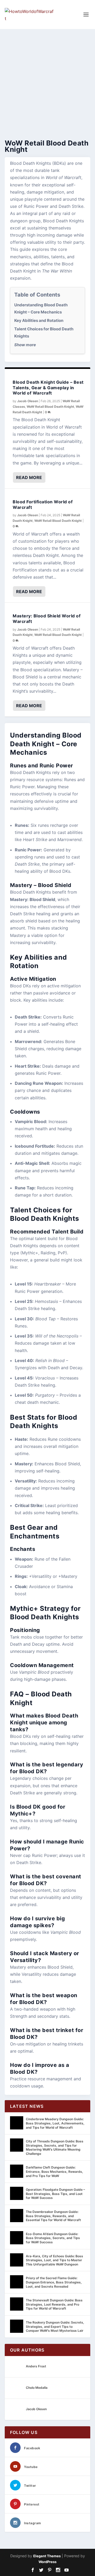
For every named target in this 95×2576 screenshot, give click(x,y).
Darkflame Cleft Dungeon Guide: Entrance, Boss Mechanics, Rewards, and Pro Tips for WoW (54, 2171)
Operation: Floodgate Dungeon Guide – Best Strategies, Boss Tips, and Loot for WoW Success (55, 2194)
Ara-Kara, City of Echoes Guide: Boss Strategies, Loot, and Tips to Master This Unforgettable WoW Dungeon (54, 2260)
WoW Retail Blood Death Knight (50, 407)
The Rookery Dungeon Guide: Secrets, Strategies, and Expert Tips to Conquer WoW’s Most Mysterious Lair (55, 2326)
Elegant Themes (47, 2556)
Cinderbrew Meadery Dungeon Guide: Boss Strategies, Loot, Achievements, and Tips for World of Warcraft (55, 2123)
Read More (29, 477)
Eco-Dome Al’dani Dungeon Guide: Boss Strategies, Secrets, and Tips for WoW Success (53, 2238)
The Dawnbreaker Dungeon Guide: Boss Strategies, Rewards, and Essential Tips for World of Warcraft (53, 2216)
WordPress (47, 2562)
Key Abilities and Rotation (39, 320)
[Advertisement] (47, 79)
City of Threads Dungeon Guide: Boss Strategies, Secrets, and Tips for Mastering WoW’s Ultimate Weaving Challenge (55, 2147)
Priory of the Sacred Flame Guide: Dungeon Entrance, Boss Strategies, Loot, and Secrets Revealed (54, 2282)
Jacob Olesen (28, 401)
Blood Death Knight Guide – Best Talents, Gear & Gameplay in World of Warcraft (48, 388)
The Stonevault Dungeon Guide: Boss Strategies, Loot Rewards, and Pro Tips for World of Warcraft (54, 2304)
